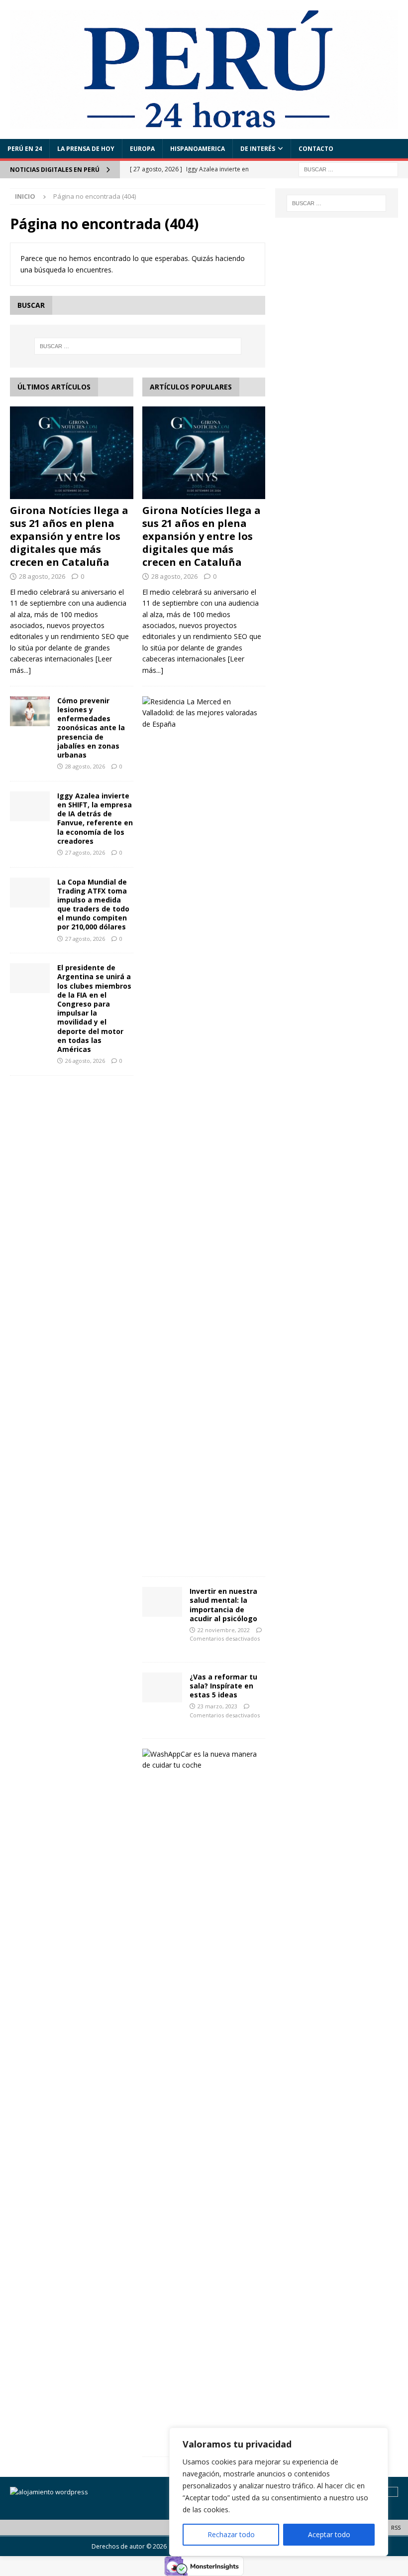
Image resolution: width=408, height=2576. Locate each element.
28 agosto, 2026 (42, 576)
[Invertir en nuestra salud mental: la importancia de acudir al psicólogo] (162, 1602)
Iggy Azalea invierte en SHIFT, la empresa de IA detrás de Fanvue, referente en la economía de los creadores (95, 818)
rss (396, 2527)
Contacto (316, 149)
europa (142, 149)
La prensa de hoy (86, 149)
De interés (258, 149)
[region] (279, 2492)
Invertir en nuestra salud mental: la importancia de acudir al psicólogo (223, 1605)
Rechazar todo (231, 2534)
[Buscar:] (348, 169)
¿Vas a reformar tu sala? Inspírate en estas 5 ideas (223, 1686)
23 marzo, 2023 (217, 1706)
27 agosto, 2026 (85, 852)
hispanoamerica (198, 149)
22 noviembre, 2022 (224, 1630)
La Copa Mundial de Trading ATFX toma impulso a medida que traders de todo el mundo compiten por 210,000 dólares (93, 904)
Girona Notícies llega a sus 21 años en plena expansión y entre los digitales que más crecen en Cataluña (69, 536)
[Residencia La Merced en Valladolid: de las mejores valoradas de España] (200, 713)
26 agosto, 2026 (85, 1061)
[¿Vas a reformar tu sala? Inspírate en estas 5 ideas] (162, 1687)
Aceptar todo (329, 2534)
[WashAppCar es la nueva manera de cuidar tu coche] (200, 1760)
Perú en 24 (25, 149)
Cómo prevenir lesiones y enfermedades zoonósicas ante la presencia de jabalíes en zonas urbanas (91, 728)
